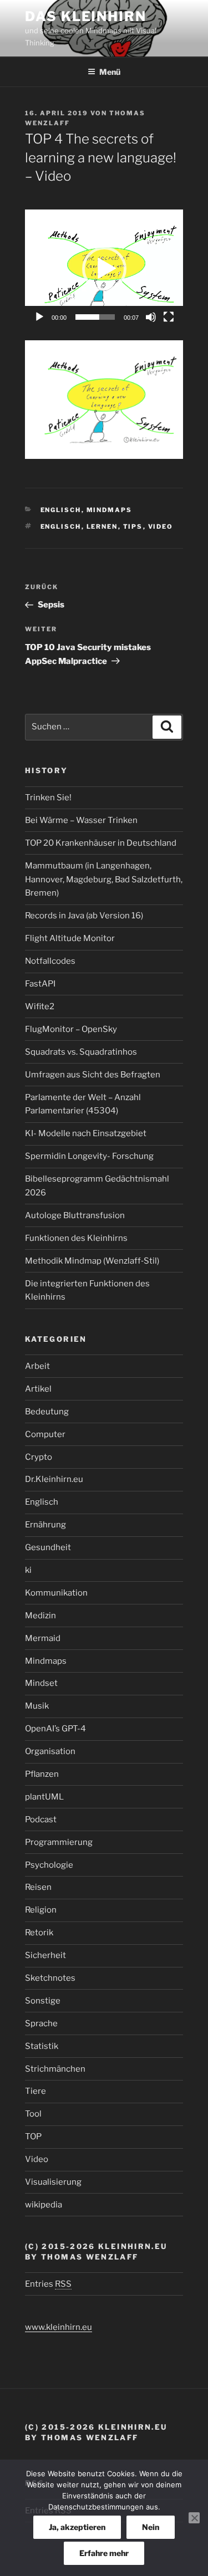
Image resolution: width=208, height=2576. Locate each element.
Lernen (102, 527)
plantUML (44, 1797)
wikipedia (44, 2205)
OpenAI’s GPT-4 (55, 1729)
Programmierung (59, 1842)
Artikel (38, 1389)
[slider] (95, 317)
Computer (45, 1434)
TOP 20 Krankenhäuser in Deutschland (101, 843)
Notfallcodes (50, 961)
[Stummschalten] (151, 317)
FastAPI (40, 984)
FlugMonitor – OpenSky (71, 1029)
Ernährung (45, 1525)
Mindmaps (110, 510)
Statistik (42, 2046)
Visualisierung (53, 2182)
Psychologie (49, 1865)
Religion (41, 1910)
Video (161, 527)
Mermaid (43, 1638)
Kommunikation (56, 1593)
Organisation (50, 1751)
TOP (33, 2137)
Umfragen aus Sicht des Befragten (93, 1075)
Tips (133, 527)
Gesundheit (48, 1547)
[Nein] (194, 2518)
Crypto (39, 1457)
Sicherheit (45, 1955)
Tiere (35, 2091)
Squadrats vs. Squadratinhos (81, 1052)
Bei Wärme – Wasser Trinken (81, 820)
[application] (104, 269)
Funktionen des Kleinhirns (76, 1238)
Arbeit (37, 1366)
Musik (37, 1706)
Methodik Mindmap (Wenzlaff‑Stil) (92, 1261)
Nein (151, 2527)
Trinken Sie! (48, 798)
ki (28, 1570)
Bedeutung (47, 1412)
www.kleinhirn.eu (59, 2327)
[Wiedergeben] (39, 317)
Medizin (40, 1616)
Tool (33, 2114)
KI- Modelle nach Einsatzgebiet (86, 1133)
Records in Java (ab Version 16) (84, 916)
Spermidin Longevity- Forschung (89, 1156)
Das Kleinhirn (86, 16)
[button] (104, 269)
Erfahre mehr (104, 2553)
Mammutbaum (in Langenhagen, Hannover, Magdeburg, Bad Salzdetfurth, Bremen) (104, 880)
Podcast (41, 1819)
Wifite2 (40, 1006)
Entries (48, 2284)
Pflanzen (42, 1774)
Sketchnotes (50, 1978)
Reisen (38, 1887)
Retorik (39, 1933)
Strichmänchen (55, 2069)
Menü (110, 72)
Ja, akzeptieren (77, 2527)
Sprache (41, 2023)
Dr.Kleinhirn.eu (54, 1479)
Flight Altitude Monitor (70, 938)
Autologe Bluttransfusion (75, 1215)
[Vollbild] (169, 317)
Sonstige (43, 2001)
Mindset (41, 1683)
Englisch (61, 510)
